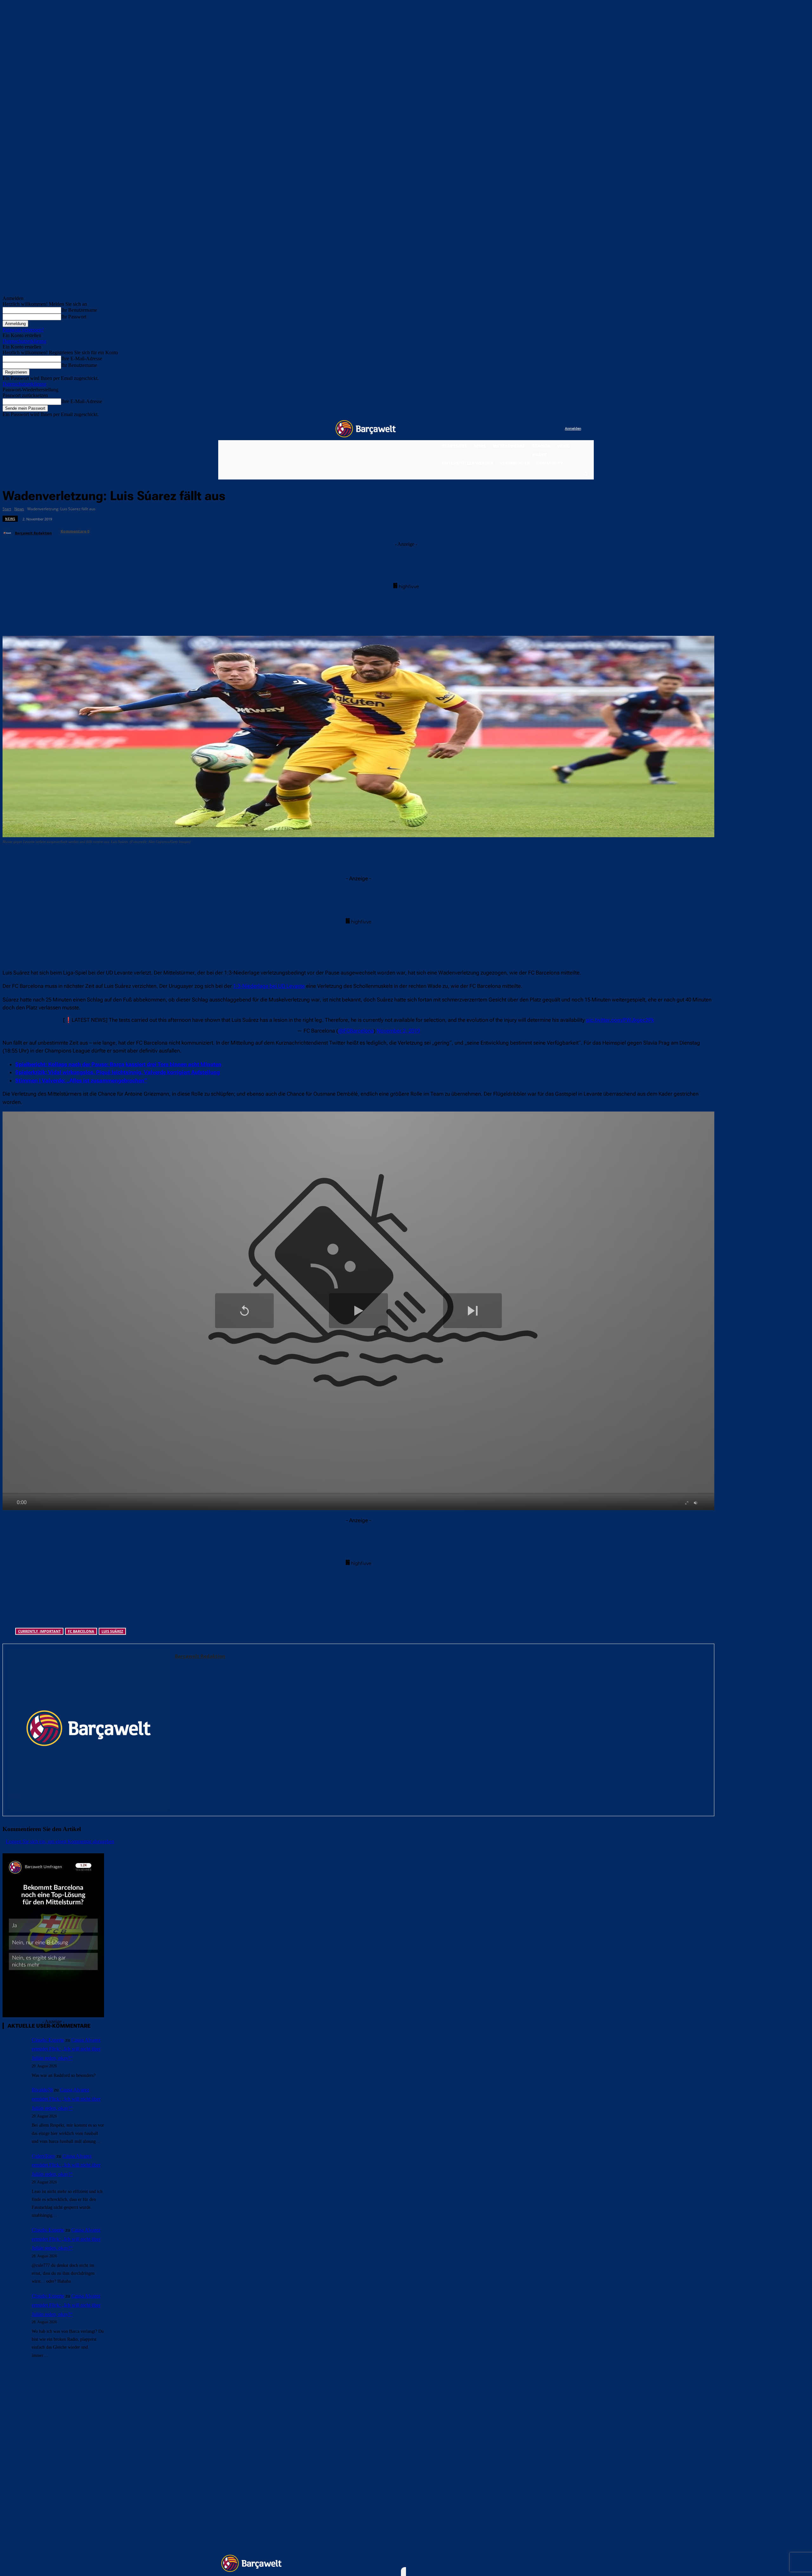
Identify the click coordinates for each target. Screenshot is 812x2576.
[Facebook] (521, 429)
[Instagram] (534, 429)
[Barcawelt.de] (366, 429)
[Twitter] (547, 429)
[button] (585, 474)
